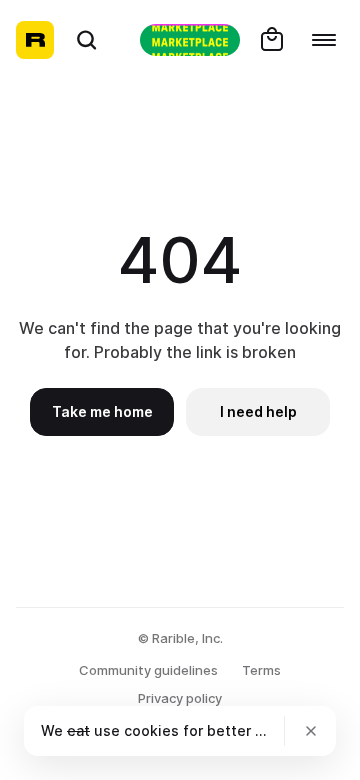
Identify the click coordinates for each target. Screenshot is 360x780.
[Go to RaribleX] (190, 40)
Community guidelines (148, 670)
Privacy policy (180, 698)
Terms (261, 670)
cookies (151, 730)
